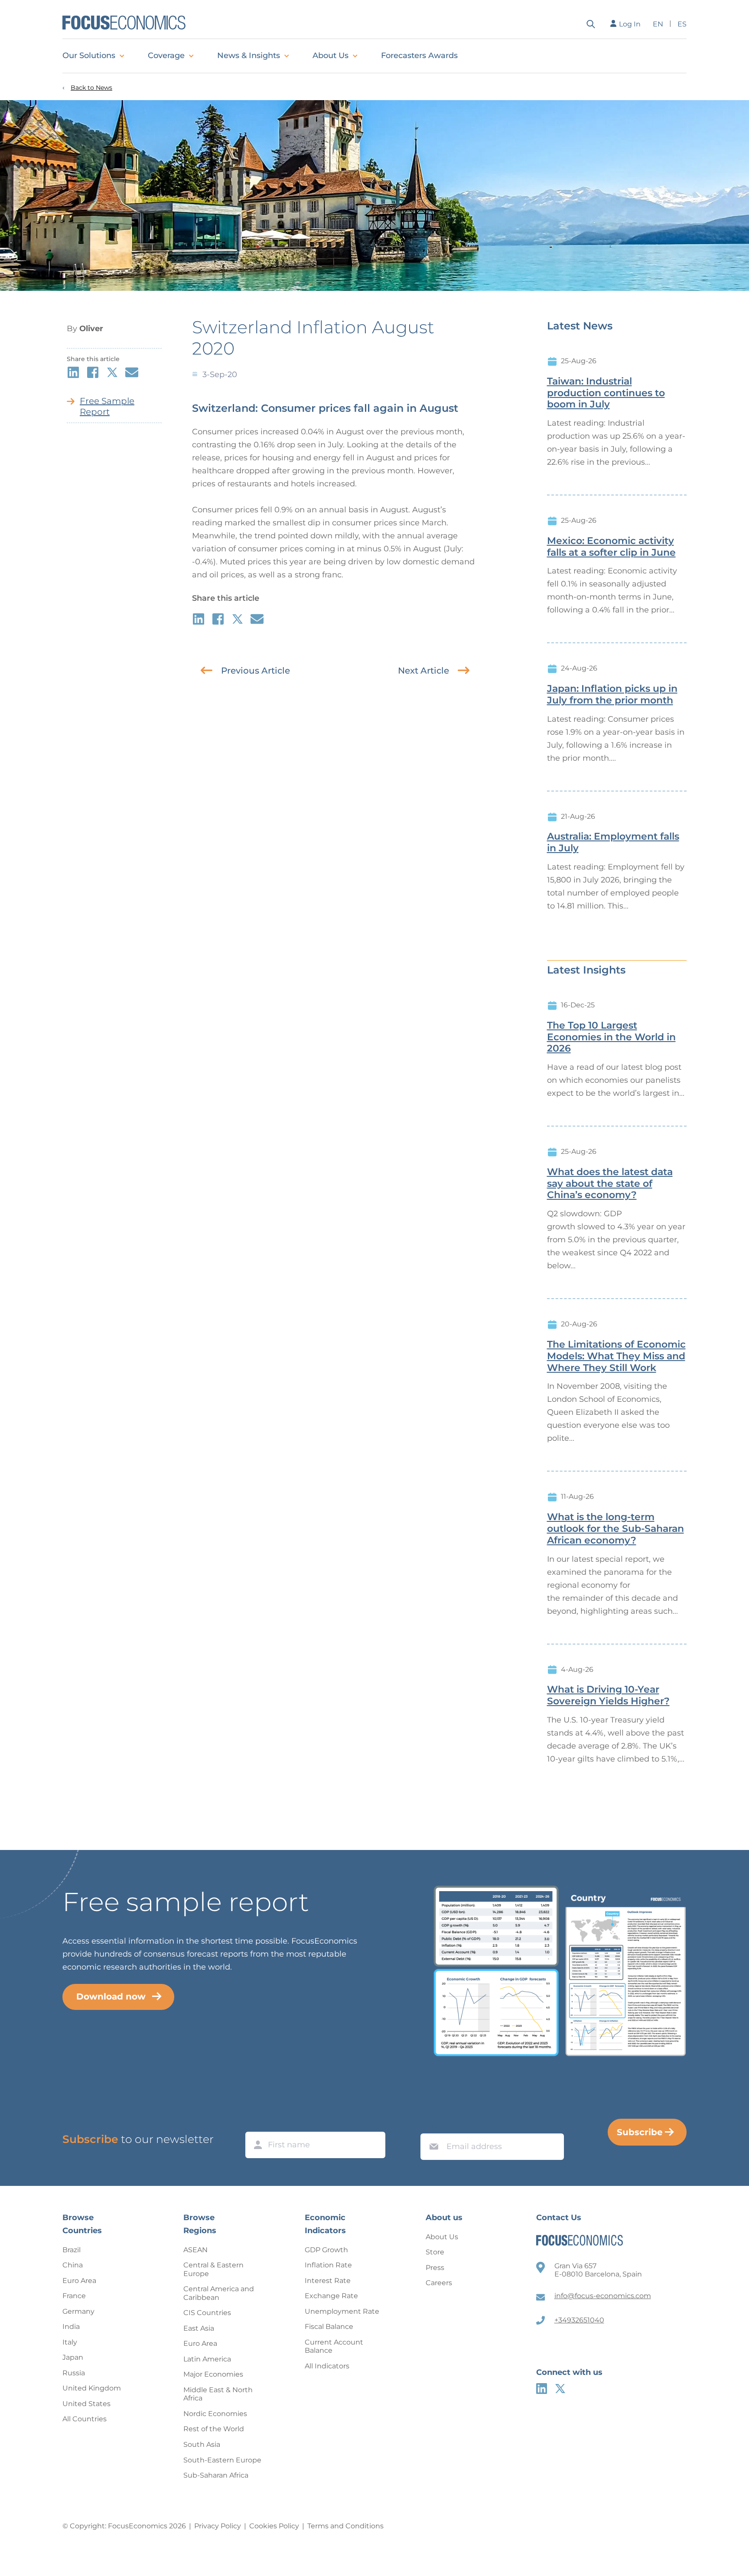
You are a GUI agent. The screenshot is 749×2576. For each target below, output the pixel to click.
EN (658, 24)
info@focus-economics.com (603, 2296)
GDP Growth (326, 2250)
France (74, 2296)
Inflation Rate (328, 2265)
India (71, 2327)
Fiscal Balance (329, 2327)
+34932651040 (579, 2320)
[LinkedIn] (542, 2389)
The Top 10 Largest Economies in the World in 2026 (611, 1037)
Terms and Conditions (345, 2526)
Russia (74, 2373)
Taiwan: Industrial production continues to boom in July (606, 393)
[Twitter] (560, 2389)
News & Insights (249, 55)
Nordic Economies (215, 2414)
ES (682, 24)
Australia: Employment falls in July (613, 842)
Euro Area (79, 2281)
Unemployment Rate (342, 2311)
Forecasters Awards (419, 55)
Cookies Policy (274, 2526)
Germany (78, 2311)
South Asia (202, 2444)
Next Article (423, 671)
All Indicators (327, 2366)
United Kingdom (92, 2388)
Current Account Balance (334, 2346)
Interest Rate (328, 2281)
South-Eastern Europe (222, 2460)
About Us (331, 55)
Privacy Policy (218, 2526)
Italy (70, 2342)
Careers (439, 2283)
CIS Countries (207, 2313)
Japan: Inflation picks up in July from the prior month (612, 695)
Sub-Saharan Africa (216, 2475)
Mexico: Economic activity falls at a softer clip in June (611, 547)
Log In (630, 24)
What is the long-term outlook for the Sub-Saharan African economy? (615, 1529)
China (73, 2265)
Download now (111, 1996)
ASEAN (195, 2250)
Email (432, 2125)
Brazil (72, 2250)
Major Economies (213, 2374)
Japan (73, 2357)
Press (435, 2268)
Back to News (91, 88)
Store (435, 2252)
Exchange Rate (331, 2296)
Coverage (166, 55)
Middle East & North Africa (218, 2394)
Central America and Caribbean (219, 2293)
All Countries (85, 2419)
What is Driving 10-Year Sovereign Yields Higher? (608, 1695)
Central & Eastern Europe (213, 2269)
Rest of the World (214, 2429)
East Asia (199, 2328)
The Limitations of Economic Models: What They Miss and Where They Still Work (616, 1356)
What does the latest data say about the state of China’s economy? (610, 1184)
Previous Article (256, 671)
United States (86, 2404)
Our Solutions (89, 55)
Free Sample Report (107, 406)
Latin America (207, 2359)
